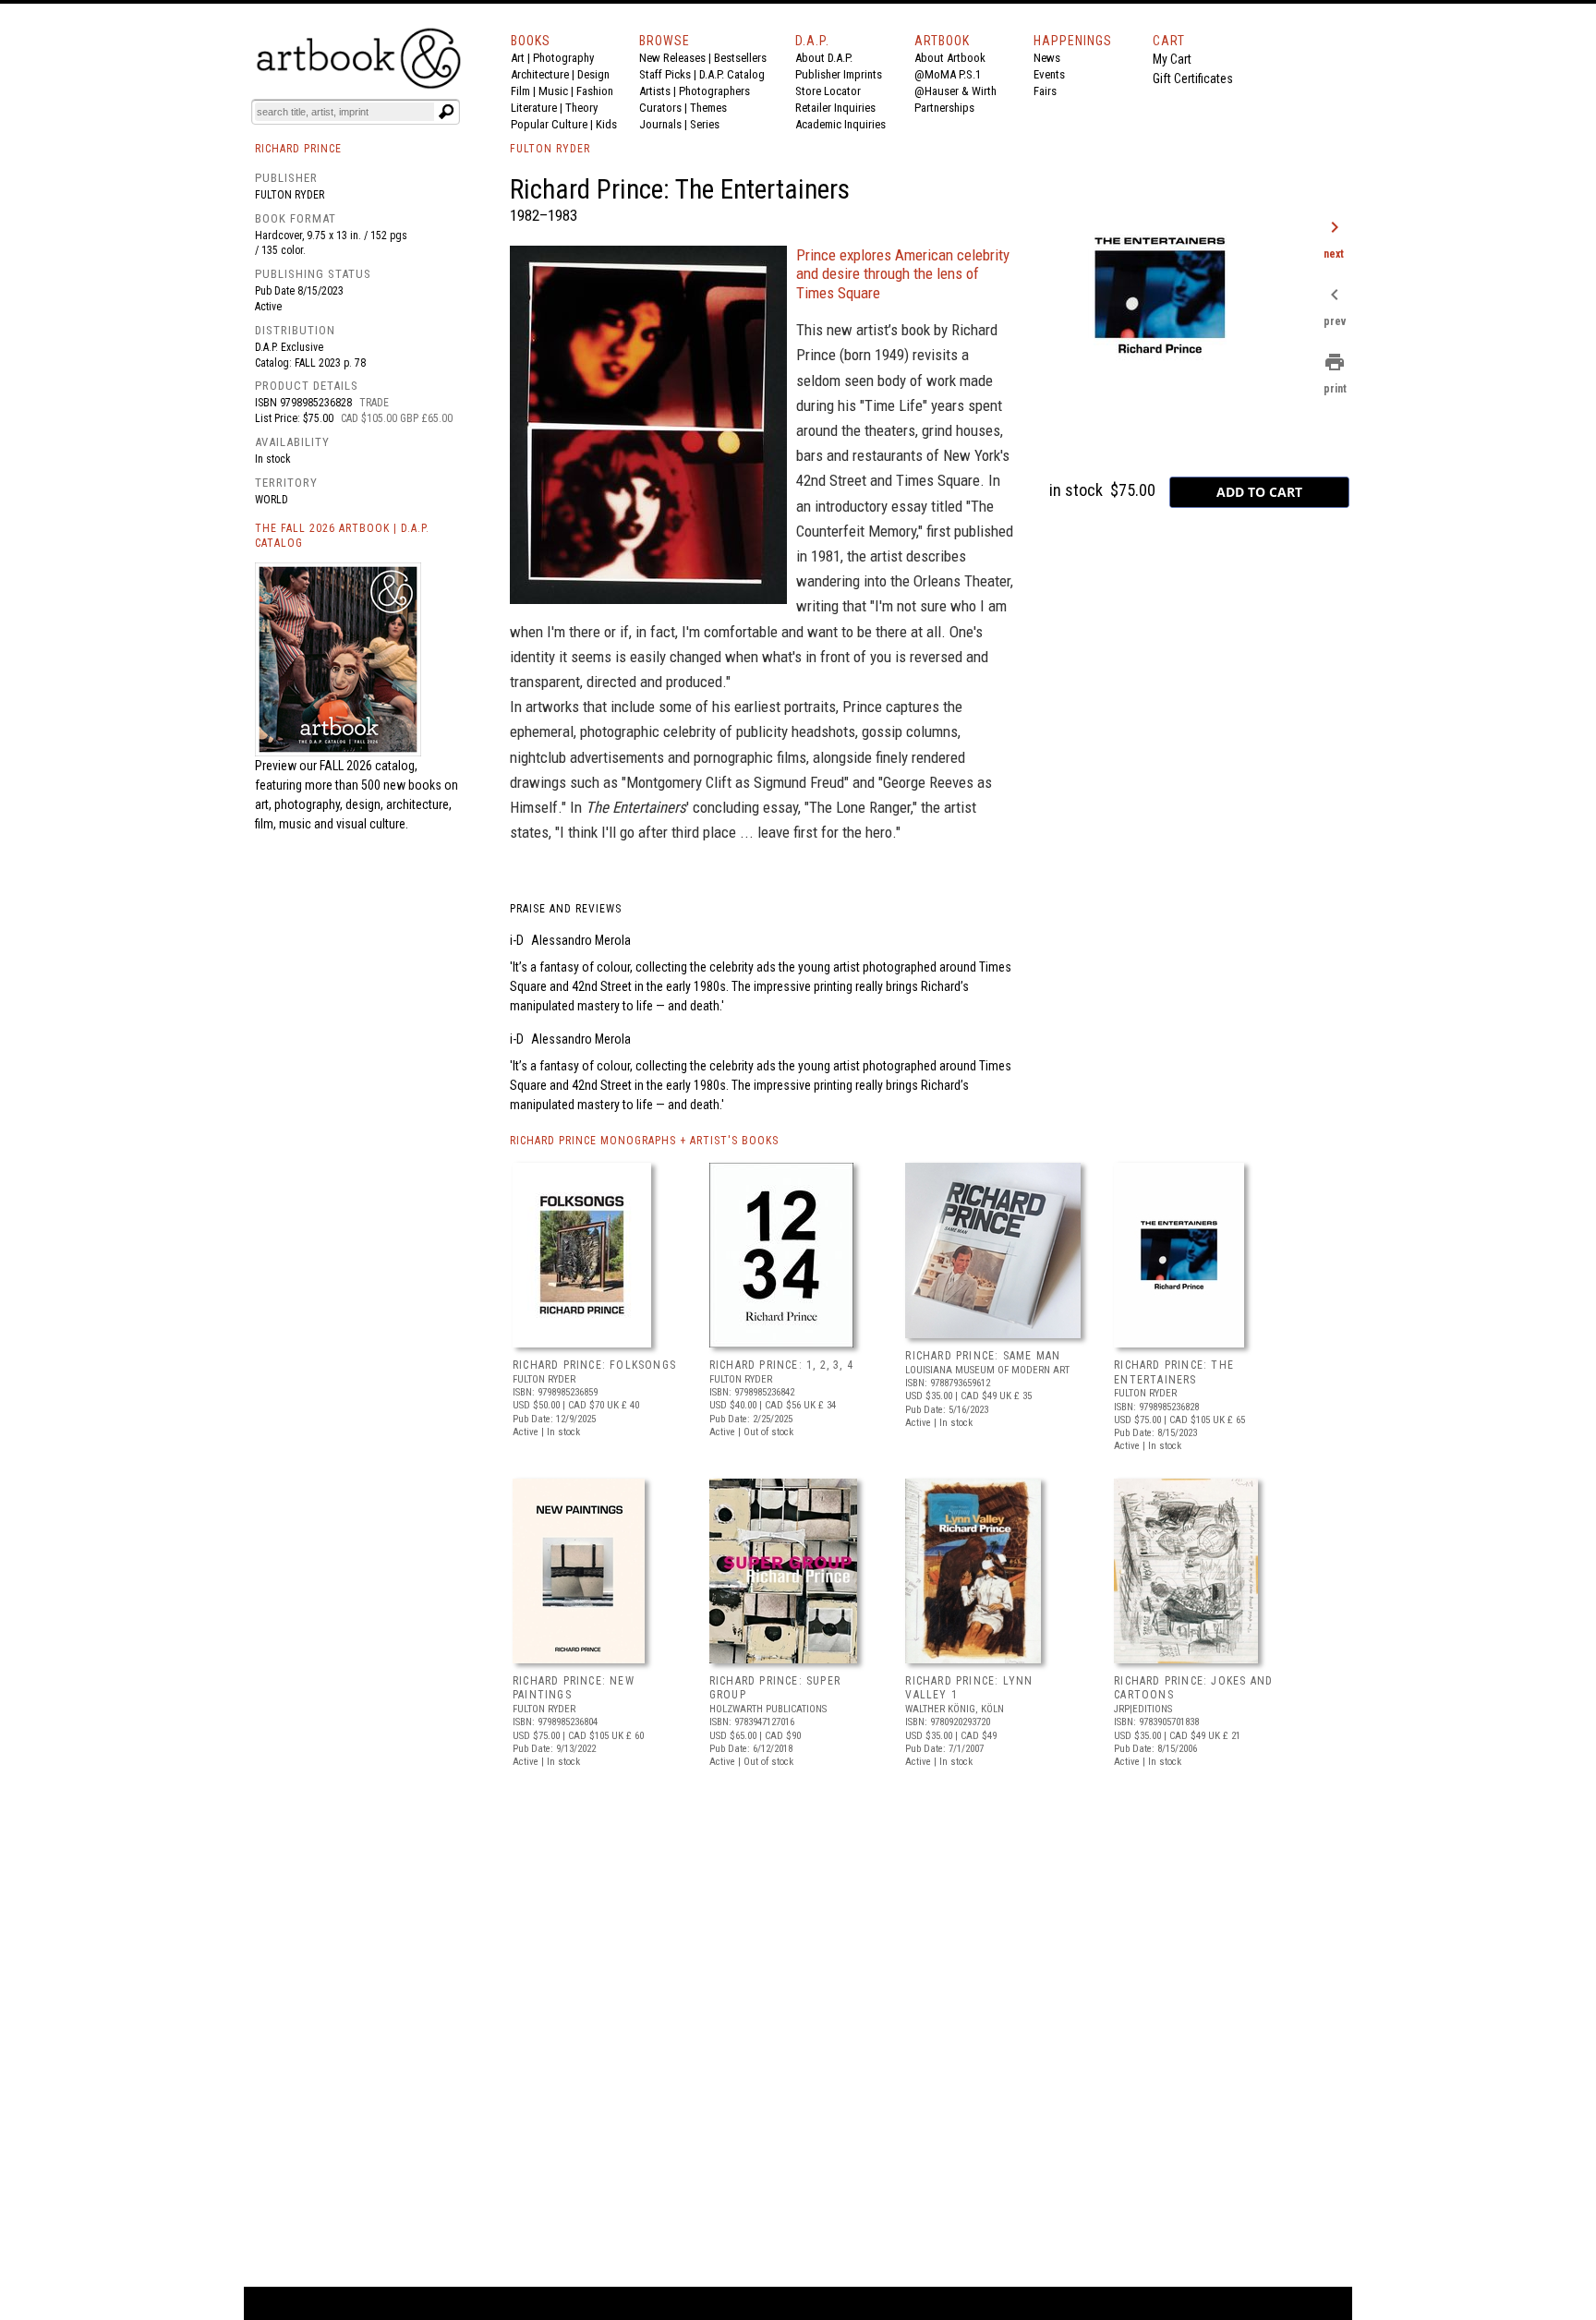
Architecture (540, 74)
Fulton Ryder (290, 195)
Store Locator (828, 91)
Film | (525, 91)
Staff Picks (665, 74)
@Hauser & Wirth (955, 91)
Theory (581, 108)
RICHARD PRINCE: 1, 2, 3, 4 (781, 1365)
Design (593, 74)
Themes (708, 108)
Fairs (1045, 91)
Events (1049, 74)
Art (518, 58)
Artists (655, 91)
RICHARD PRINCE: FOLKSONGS (594, 1365)
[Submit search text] (446, 112)
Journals (660, 124)
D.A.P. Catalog (732, 74)
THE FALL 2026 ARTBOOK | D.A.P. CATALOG (342, 536)
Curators (660, 108)
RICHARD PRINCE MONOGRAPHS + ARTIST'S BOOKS (644, 1141)
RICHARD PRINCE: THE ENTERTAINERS (1174, 1372)
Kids (606, 124)
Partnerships (944, 108)
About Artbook (950, 58)
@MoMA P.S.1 (948, 74)
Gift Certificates (1193, 79)
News (1047, 58)
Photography (563, 58)
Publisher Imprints (839, 74)
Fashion (595, 91)
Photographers (714, 91)
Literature (534, 108)
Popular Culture (549, 124)
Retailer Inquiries (835, 108)
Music (553, 91)
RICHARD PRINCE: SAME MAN (983, 1356)
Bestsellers (740, 58)
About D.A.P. (824, 58)
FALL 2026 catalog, (369, 766)
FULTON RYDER (550, 149)
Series (705, 124)
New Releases (672, 58)
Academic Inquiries (840, 124)
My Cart (1172, 59)
